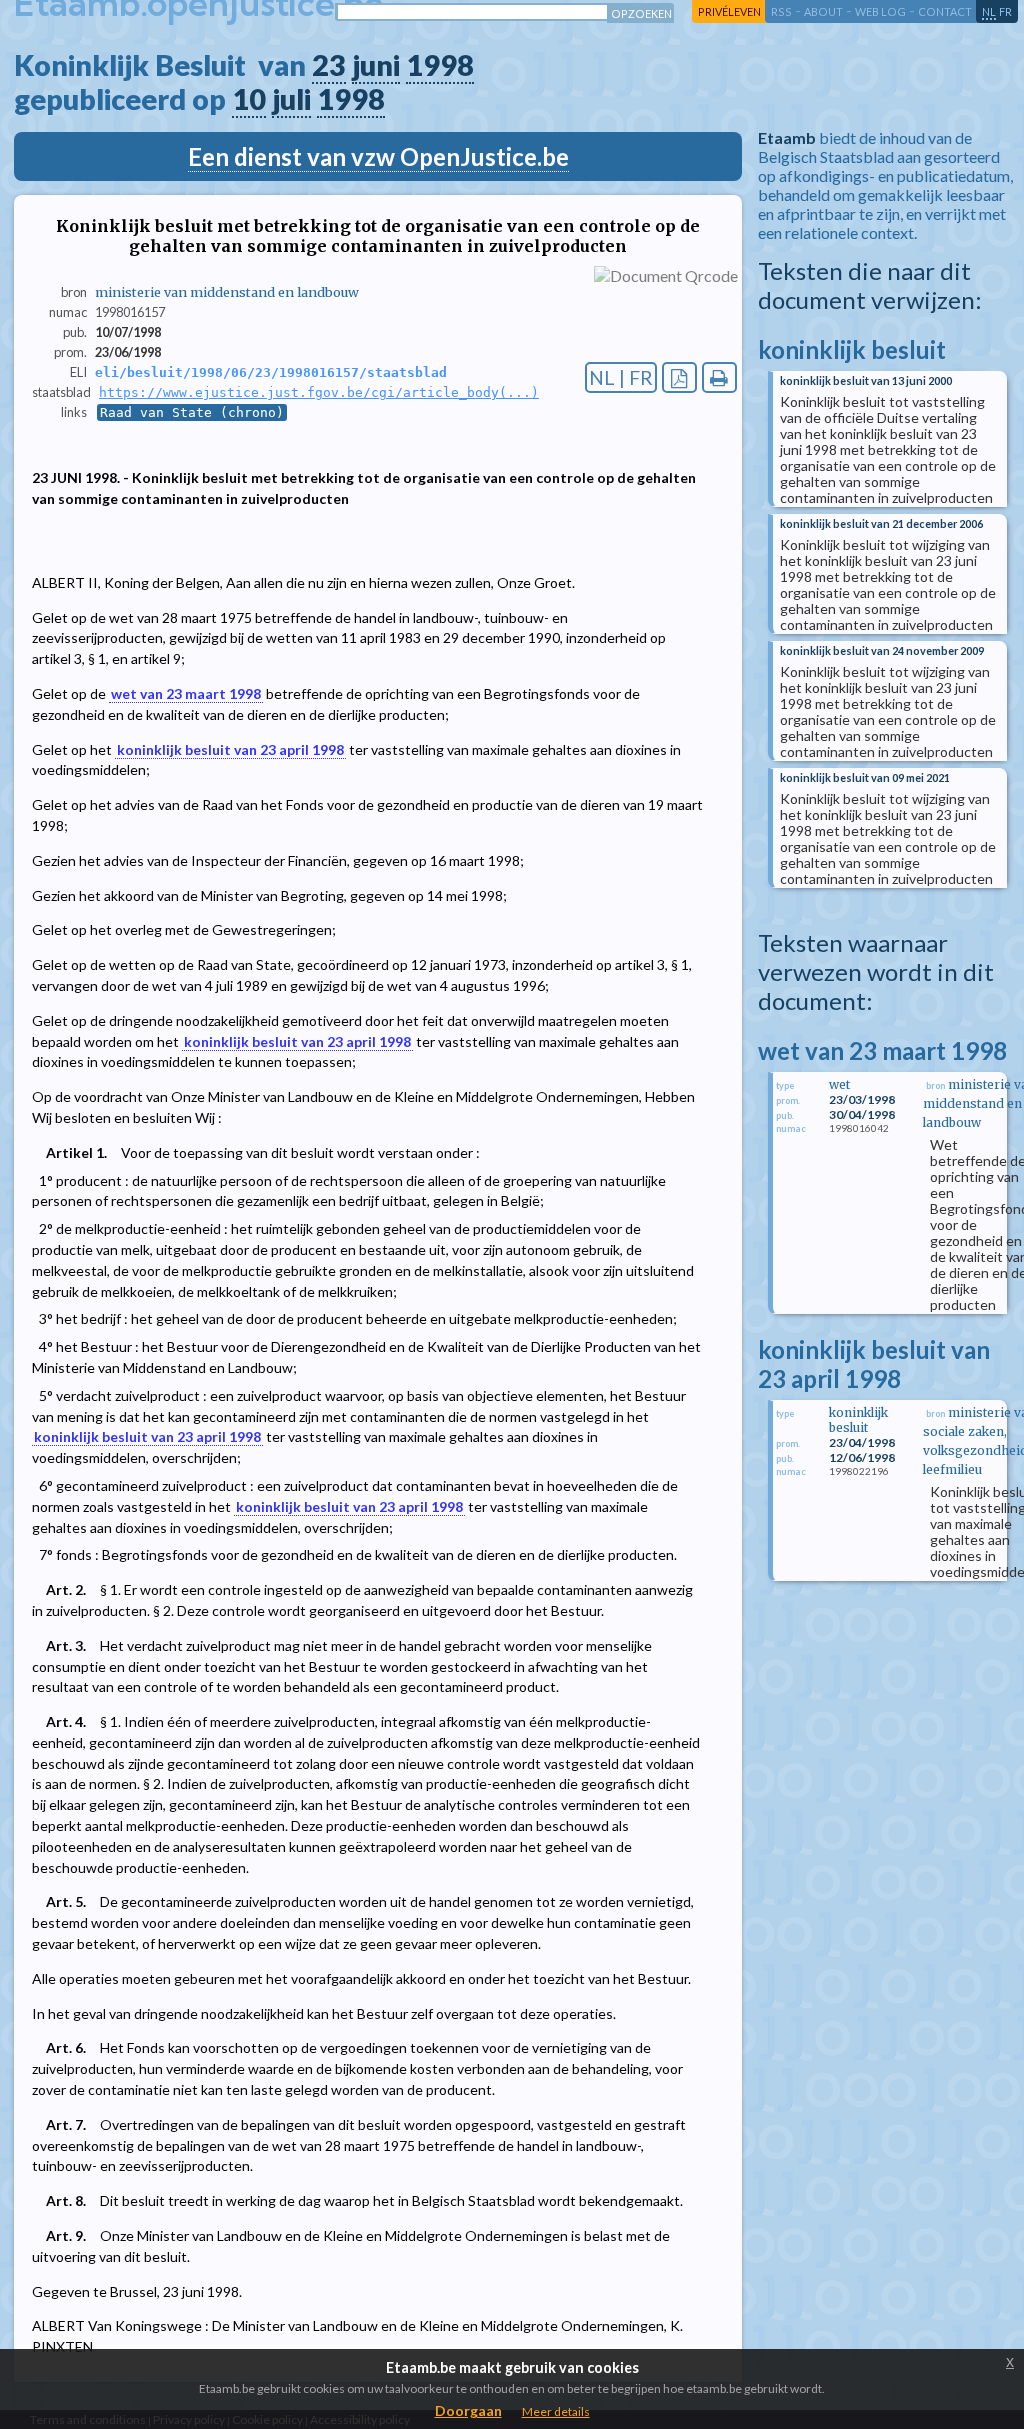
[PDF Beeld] (679, 377)
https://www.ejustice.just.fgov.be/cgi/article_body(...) (319, 392)
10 (249, 99)
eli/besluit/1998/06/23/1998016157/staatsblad (271, 372)
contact (945, 11)
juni (376, 65)
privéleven (729, 11)
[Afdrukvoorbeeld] (719, 377)
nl (989, 11)
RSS (781, 11)
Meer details (556, 2411)
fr (1005, 11)
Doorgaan (468, 2410)
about (823, 11)
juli (291, 99)
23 (329, 65)
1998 (440, 65)
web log (880, 11)
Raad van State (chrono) (192, 412)
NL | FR (621, 377)
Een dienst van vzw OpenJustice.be (378, 156)
